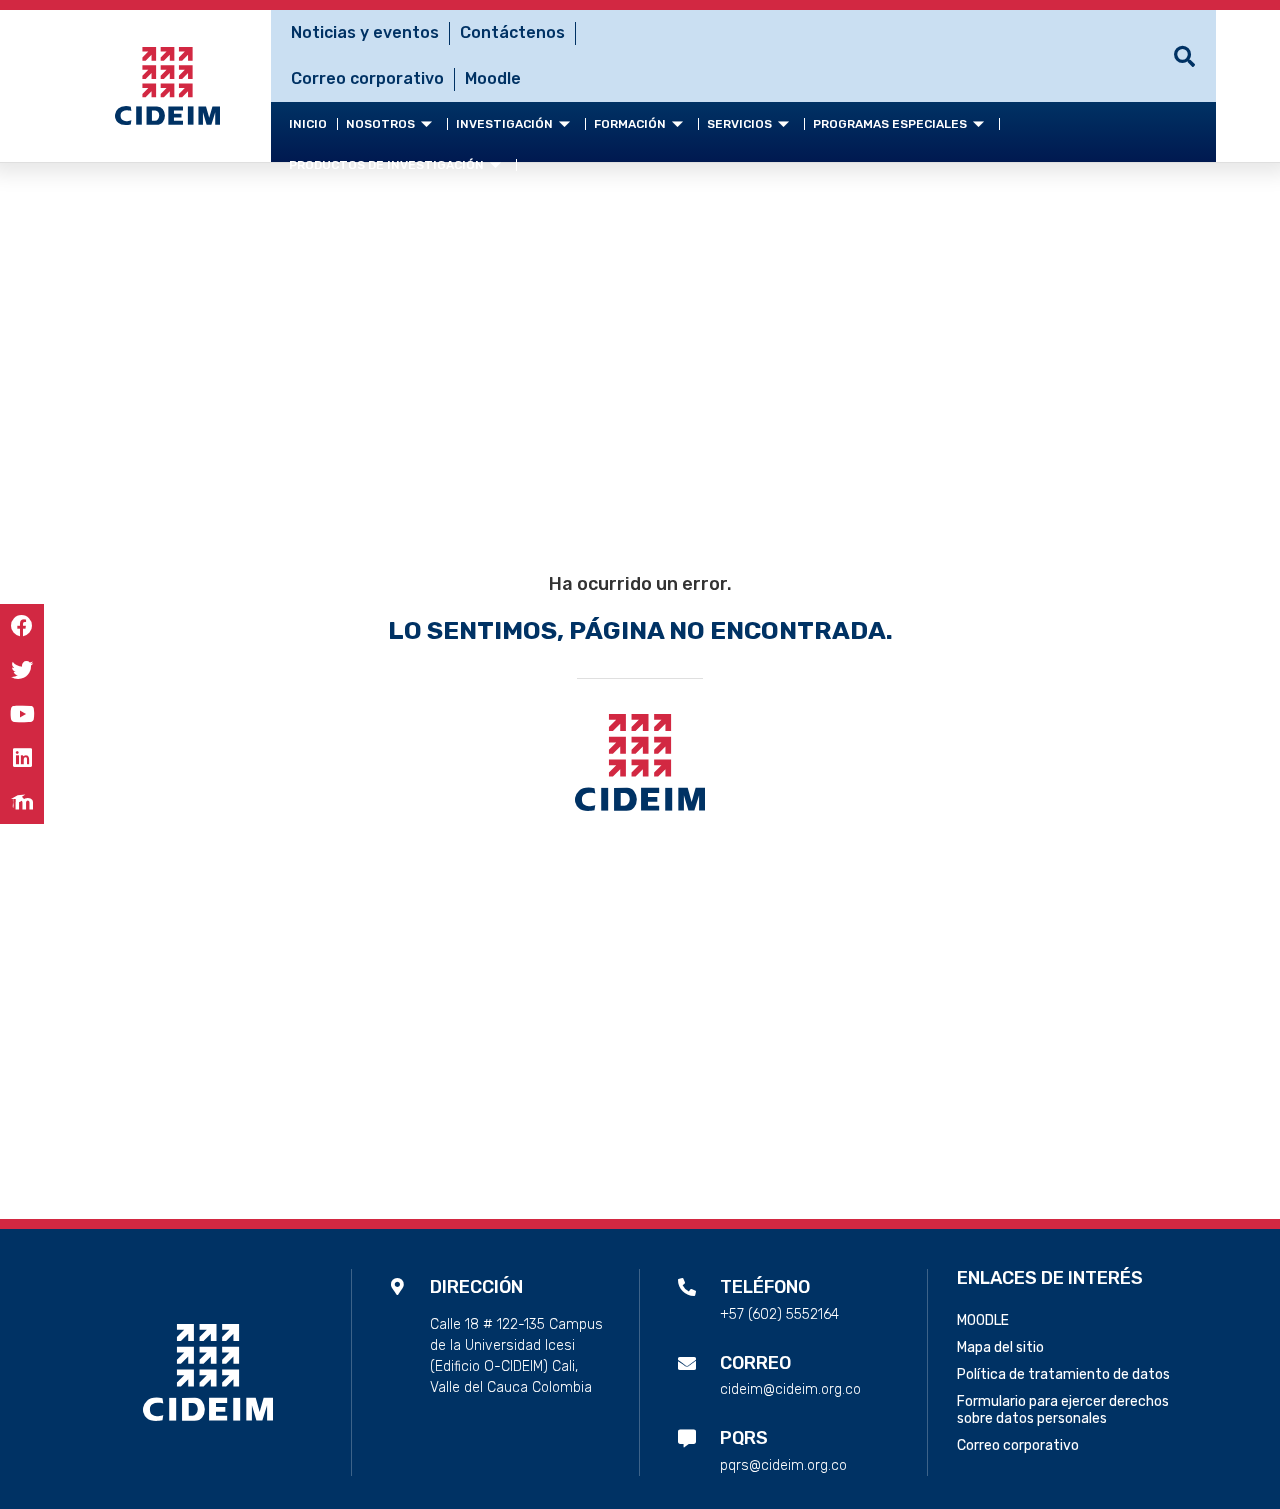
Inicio (308, 124)
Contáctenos (512, 32)
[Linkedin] (22, 758)
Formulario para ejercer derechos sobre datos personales (1063, 1410)
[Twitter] (22, 670)
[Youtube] (22, 714)
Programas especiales (890, 124)
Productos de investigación (386, 165)
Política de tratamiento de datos (1063, 1374)
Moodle (493, 78)
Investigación (504, 124)
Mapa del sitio (1000, 1347)
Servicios (739, 124)
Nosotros (380, 124)
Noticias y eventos (365, 32)
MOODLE (983, 1320)
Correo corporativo (367, 78)
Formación (630, 124)
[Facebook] (22, 626)
